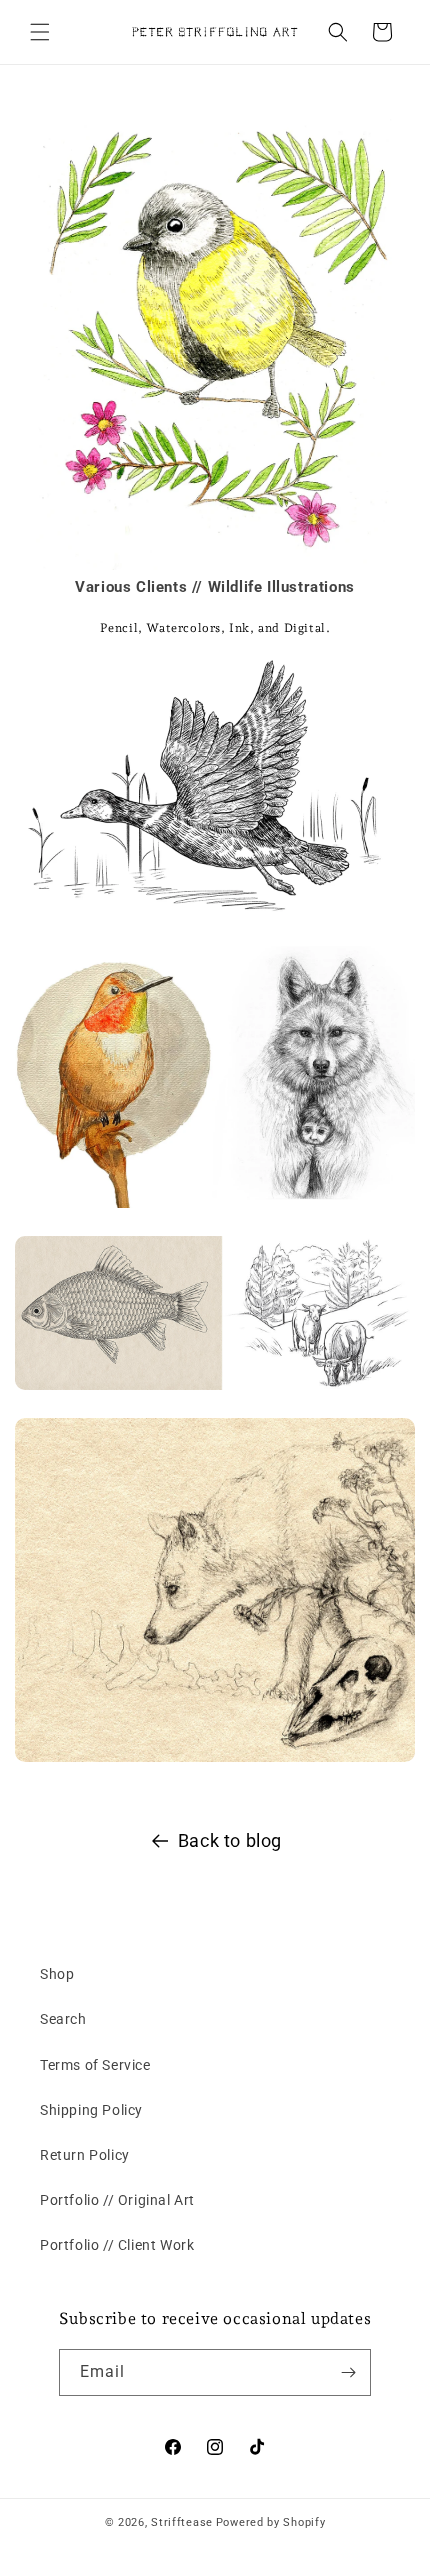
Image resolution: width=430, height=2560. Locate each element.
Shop (57, 1974)
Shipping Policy (91, 2110)
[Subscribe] (348, 2372)
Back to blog (230, 1840)
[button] (40, 32)
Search (63, 2019)
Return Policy (85, 2155)
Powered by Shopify (271, 2522)
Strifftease (182, 2522)
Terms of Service (95, 2065)
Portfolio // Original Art (117, 2200)
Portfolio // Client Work (117, 2245)
